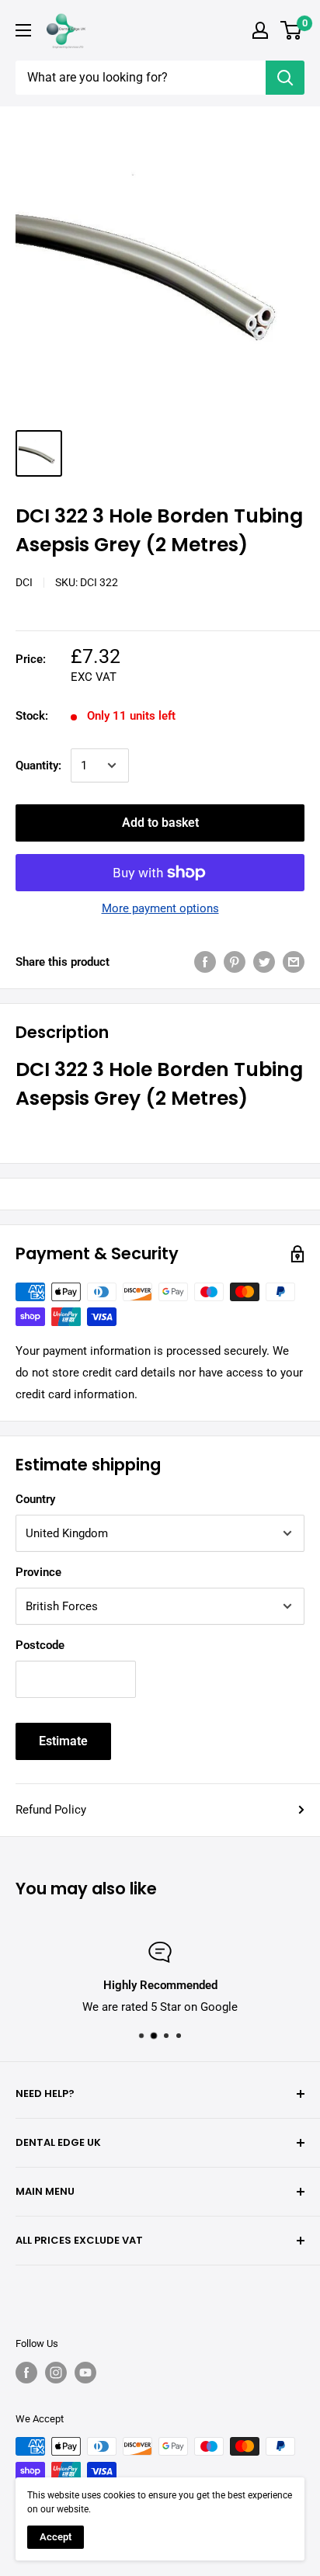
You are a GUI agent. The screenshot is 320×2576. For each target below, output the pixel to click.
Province (38, 1572)
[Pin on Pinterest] (235, 962)
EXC (82, 677)
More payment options (160, 908)
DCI (24, 582)
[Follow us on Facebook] (26, 2373)
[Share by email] (294, 962)
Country (35, 1499)
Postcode (40, 1645)
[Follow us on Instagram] (56, 2373)
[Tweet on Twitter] (264, 962)
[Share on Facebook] (205, 962)
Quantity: (38, 766)
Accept (56, 2537)
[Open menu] (23, 30)
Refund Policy (51, 1810)
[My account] (260, 30)
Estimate (63, 1741)
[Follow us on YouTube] (85, 2373)
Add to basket (160, 823)
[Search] (285, 78)
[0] (292, 30)
